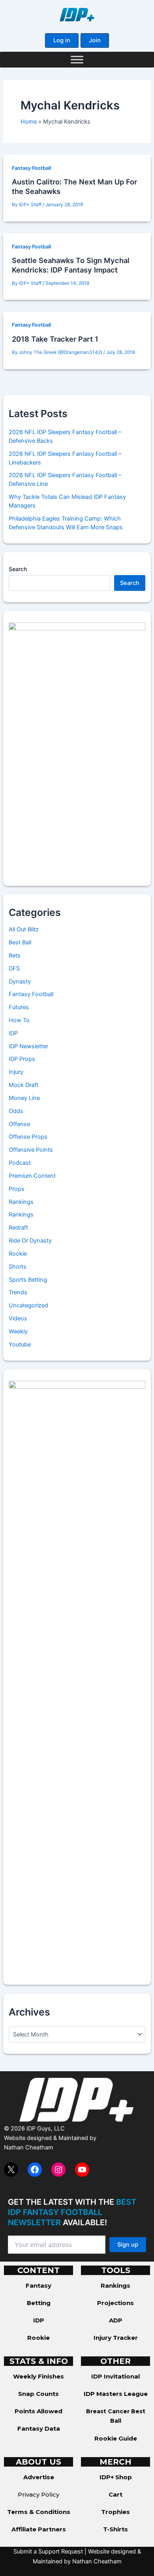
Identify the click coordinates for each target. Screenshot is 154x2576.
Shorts (18, 1267)
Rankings (21, 1202)
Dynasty (20, 982)
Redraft (18, 1228)
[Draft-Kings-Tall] (77, 748)
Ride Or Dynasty (30, 1241)
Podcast (20, 1163)
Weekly (18, 1331)
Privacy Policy (38, 2494)
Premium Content (32, 1176)
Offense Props (28, 1137)
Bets (15, 955)
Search (18, 569)
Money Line (24, 1098)
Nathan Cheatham (29, 2147)
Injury (16, 1072)
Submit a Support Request (48, 2552)
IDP (13, 1033)
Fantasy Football (31, 168)
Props (17, 1189)
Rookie (18, 1254)
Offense (19, 1124)
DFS (14, 968)
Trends (18, 1292)
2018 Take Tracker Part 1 (55, 339)
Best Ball (20, 942)
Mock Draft (23, 1085)
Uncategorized (28, 1305)
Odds (16, 1111)
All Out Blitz (24, 929)
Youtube (20, 1344)
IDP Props (22, 1059)
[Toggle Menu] (77, 59)
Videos (18, 1318)
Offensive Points (31, 1150)
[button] (62, 40)
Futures (19, 1007)
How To (19, 1020)
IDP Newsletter (28, 1046)
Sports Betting (28, 1280)
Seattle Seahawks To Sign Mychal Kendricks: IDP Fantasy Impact (71, 265)
